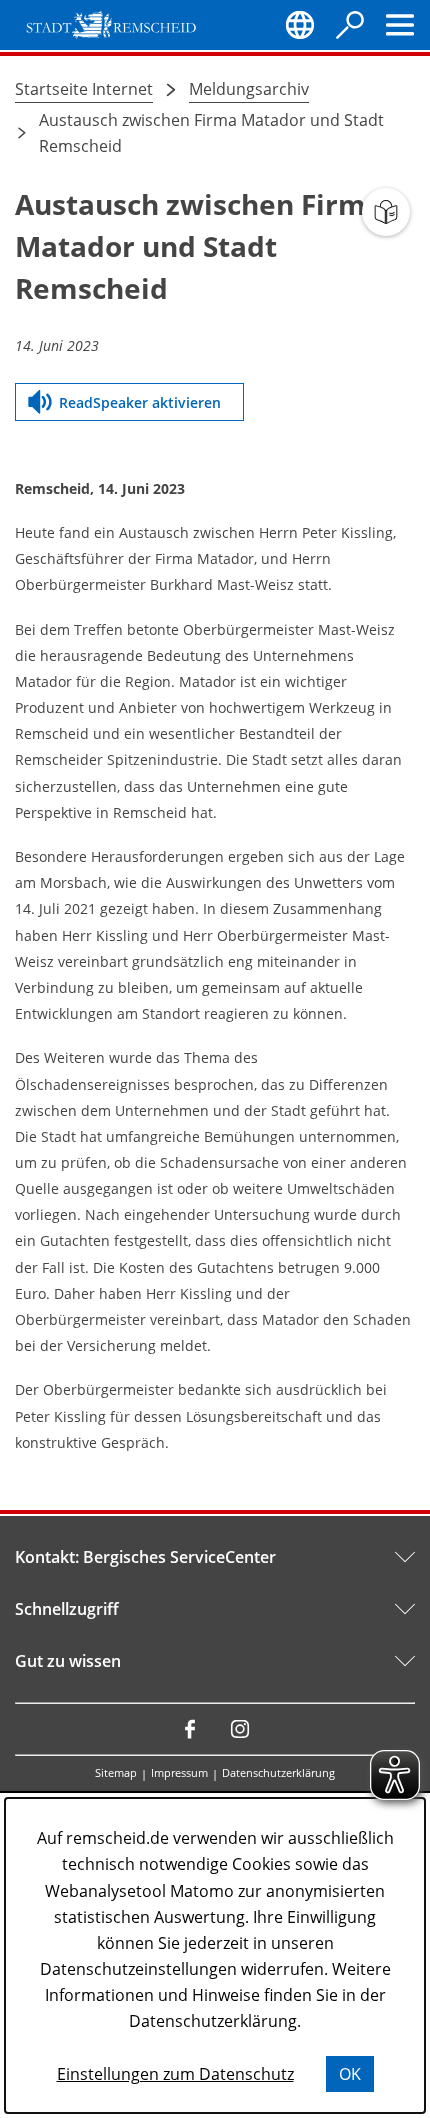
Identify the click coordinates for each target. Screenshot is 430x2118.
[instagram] (240, 1729)
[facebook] (190, 1729)
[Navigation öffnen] (400, 25)
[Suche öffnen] (350, 25)
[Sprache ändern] (300, 25)
